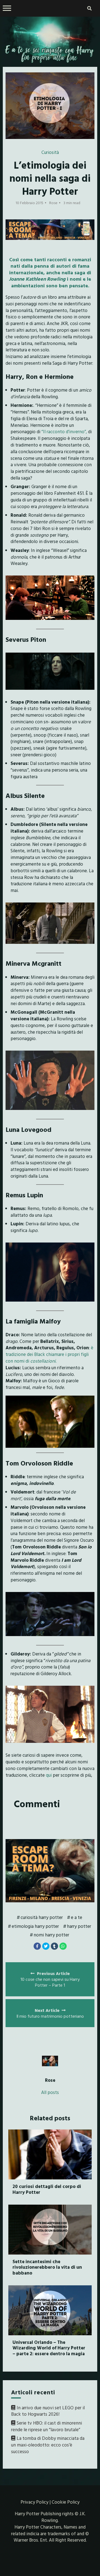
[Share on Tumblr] (54, 1946)
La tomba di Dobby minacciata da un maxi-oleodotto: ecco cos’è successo (48, 2445)
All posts (50, 2092)
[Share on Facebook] (37, 1946)
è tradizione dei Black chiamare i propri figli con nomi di (49, 1354)
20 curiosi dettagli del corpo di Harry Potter (47, 2189)
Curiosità (50, 152)
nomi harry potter (51, 1935)
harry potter (79, 1926)
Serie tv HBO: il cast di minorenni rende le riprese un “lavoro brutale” (47, 2426)
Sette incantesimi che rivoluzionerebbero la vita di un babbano (47, 2267)
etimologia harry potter (35, 1926)
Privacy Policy (34, 2502)
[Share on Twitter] (46, 1946)
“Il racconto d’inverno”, (64, 431)
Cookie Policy (66, 2502)
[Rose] (50, 2061)
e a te (77, 1917)
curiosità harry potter (42, 1917)
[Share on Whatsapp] (63, 1946)
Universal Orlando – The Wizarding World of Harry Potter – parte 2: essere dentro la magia (49, 2348)
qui (49, 1775)
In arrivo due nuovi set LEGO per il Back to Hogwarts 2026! (48, 2411)
